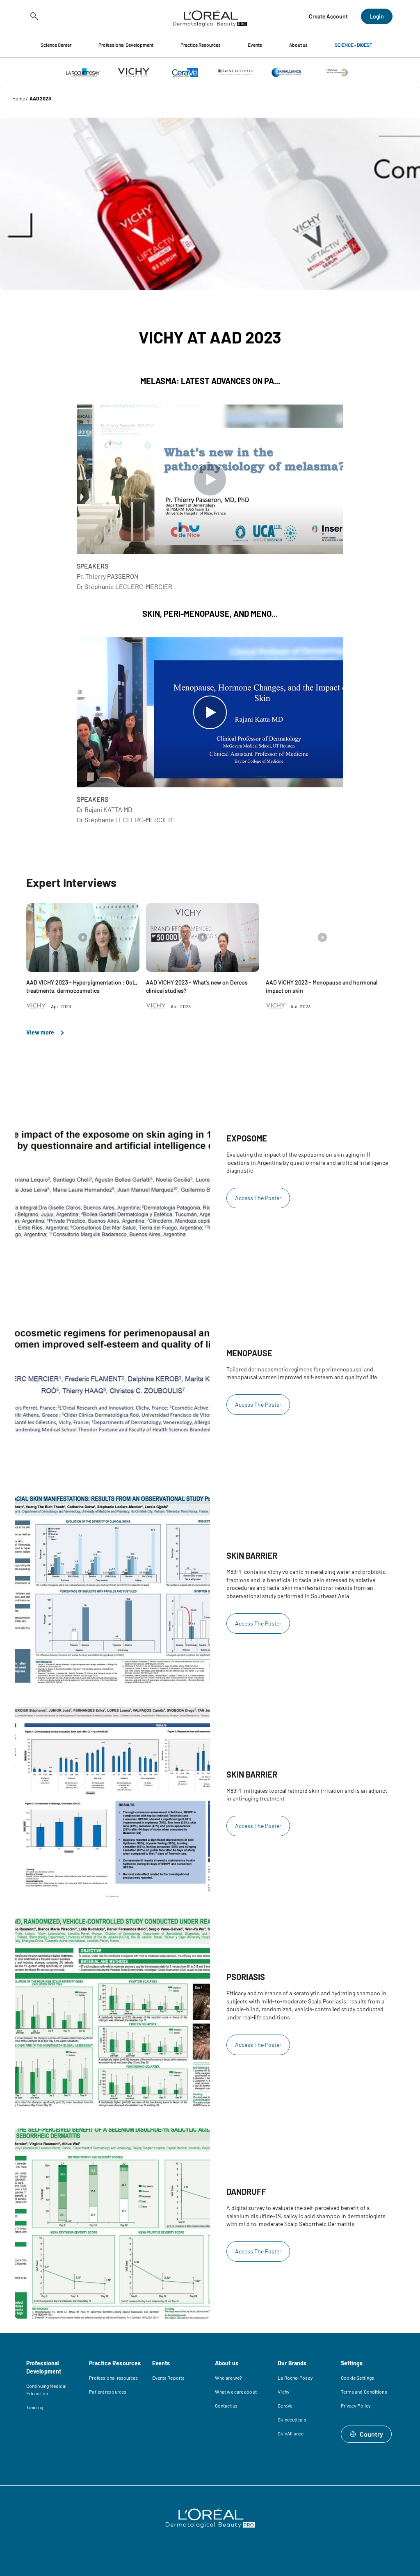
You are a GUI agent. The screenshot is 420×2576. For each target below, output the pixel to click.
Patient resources (108, 2392)
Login (377, 16)
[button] (56, 45)
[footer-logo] (210, 2518)
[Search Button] (33, 16)
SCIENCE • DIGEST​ (354, 45)
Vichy (284, 2392)
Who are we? (228, 2378)
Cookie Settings (358, 2378)
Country (372, 2434)
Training (35, 2407)
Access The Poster (258, 1198)
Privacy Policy (356, 2405)
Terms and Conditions (364, 2392)
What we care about (236, 2392)
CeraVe (285, 2405)
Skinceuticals (292, 2419)
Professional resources (113, 2378)
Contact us (226, 2405)
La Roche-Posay (295, 2378)
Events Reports (168, 2378)
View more (41, 1032)
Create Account (328, 16)
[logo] (210, 16)
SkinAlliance (291, 2433)
